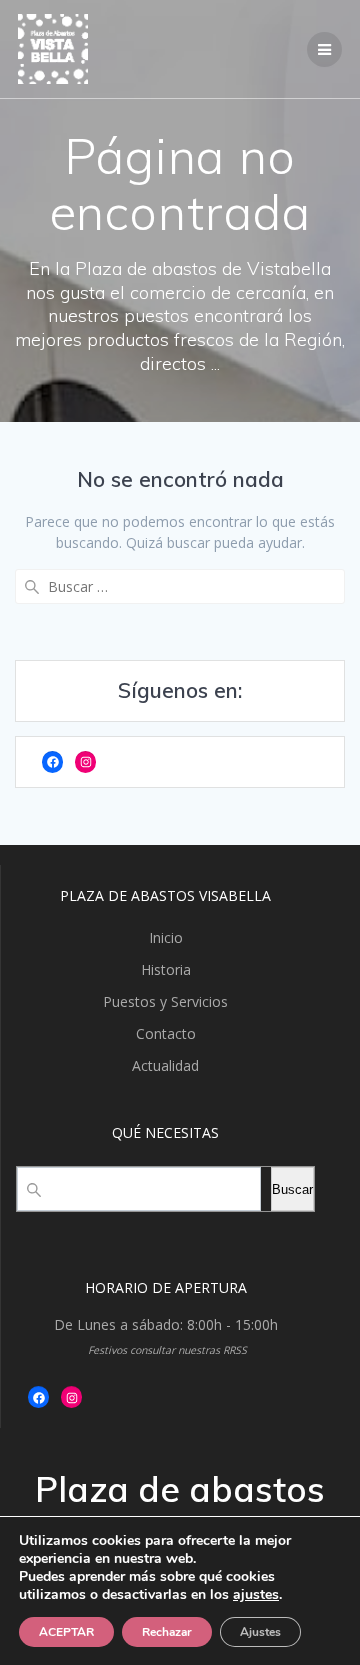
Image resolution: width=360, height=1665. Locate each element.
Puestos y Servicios (165, 1001)
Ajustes (260, 1632)
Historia (166, 969)
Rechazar (167, 1632)
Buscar (292, 1189)
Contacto (166, 1033)
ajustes (256, 1595)
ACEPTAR (66, 1632)
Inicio (166, 937)
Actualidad (165, 1065)
